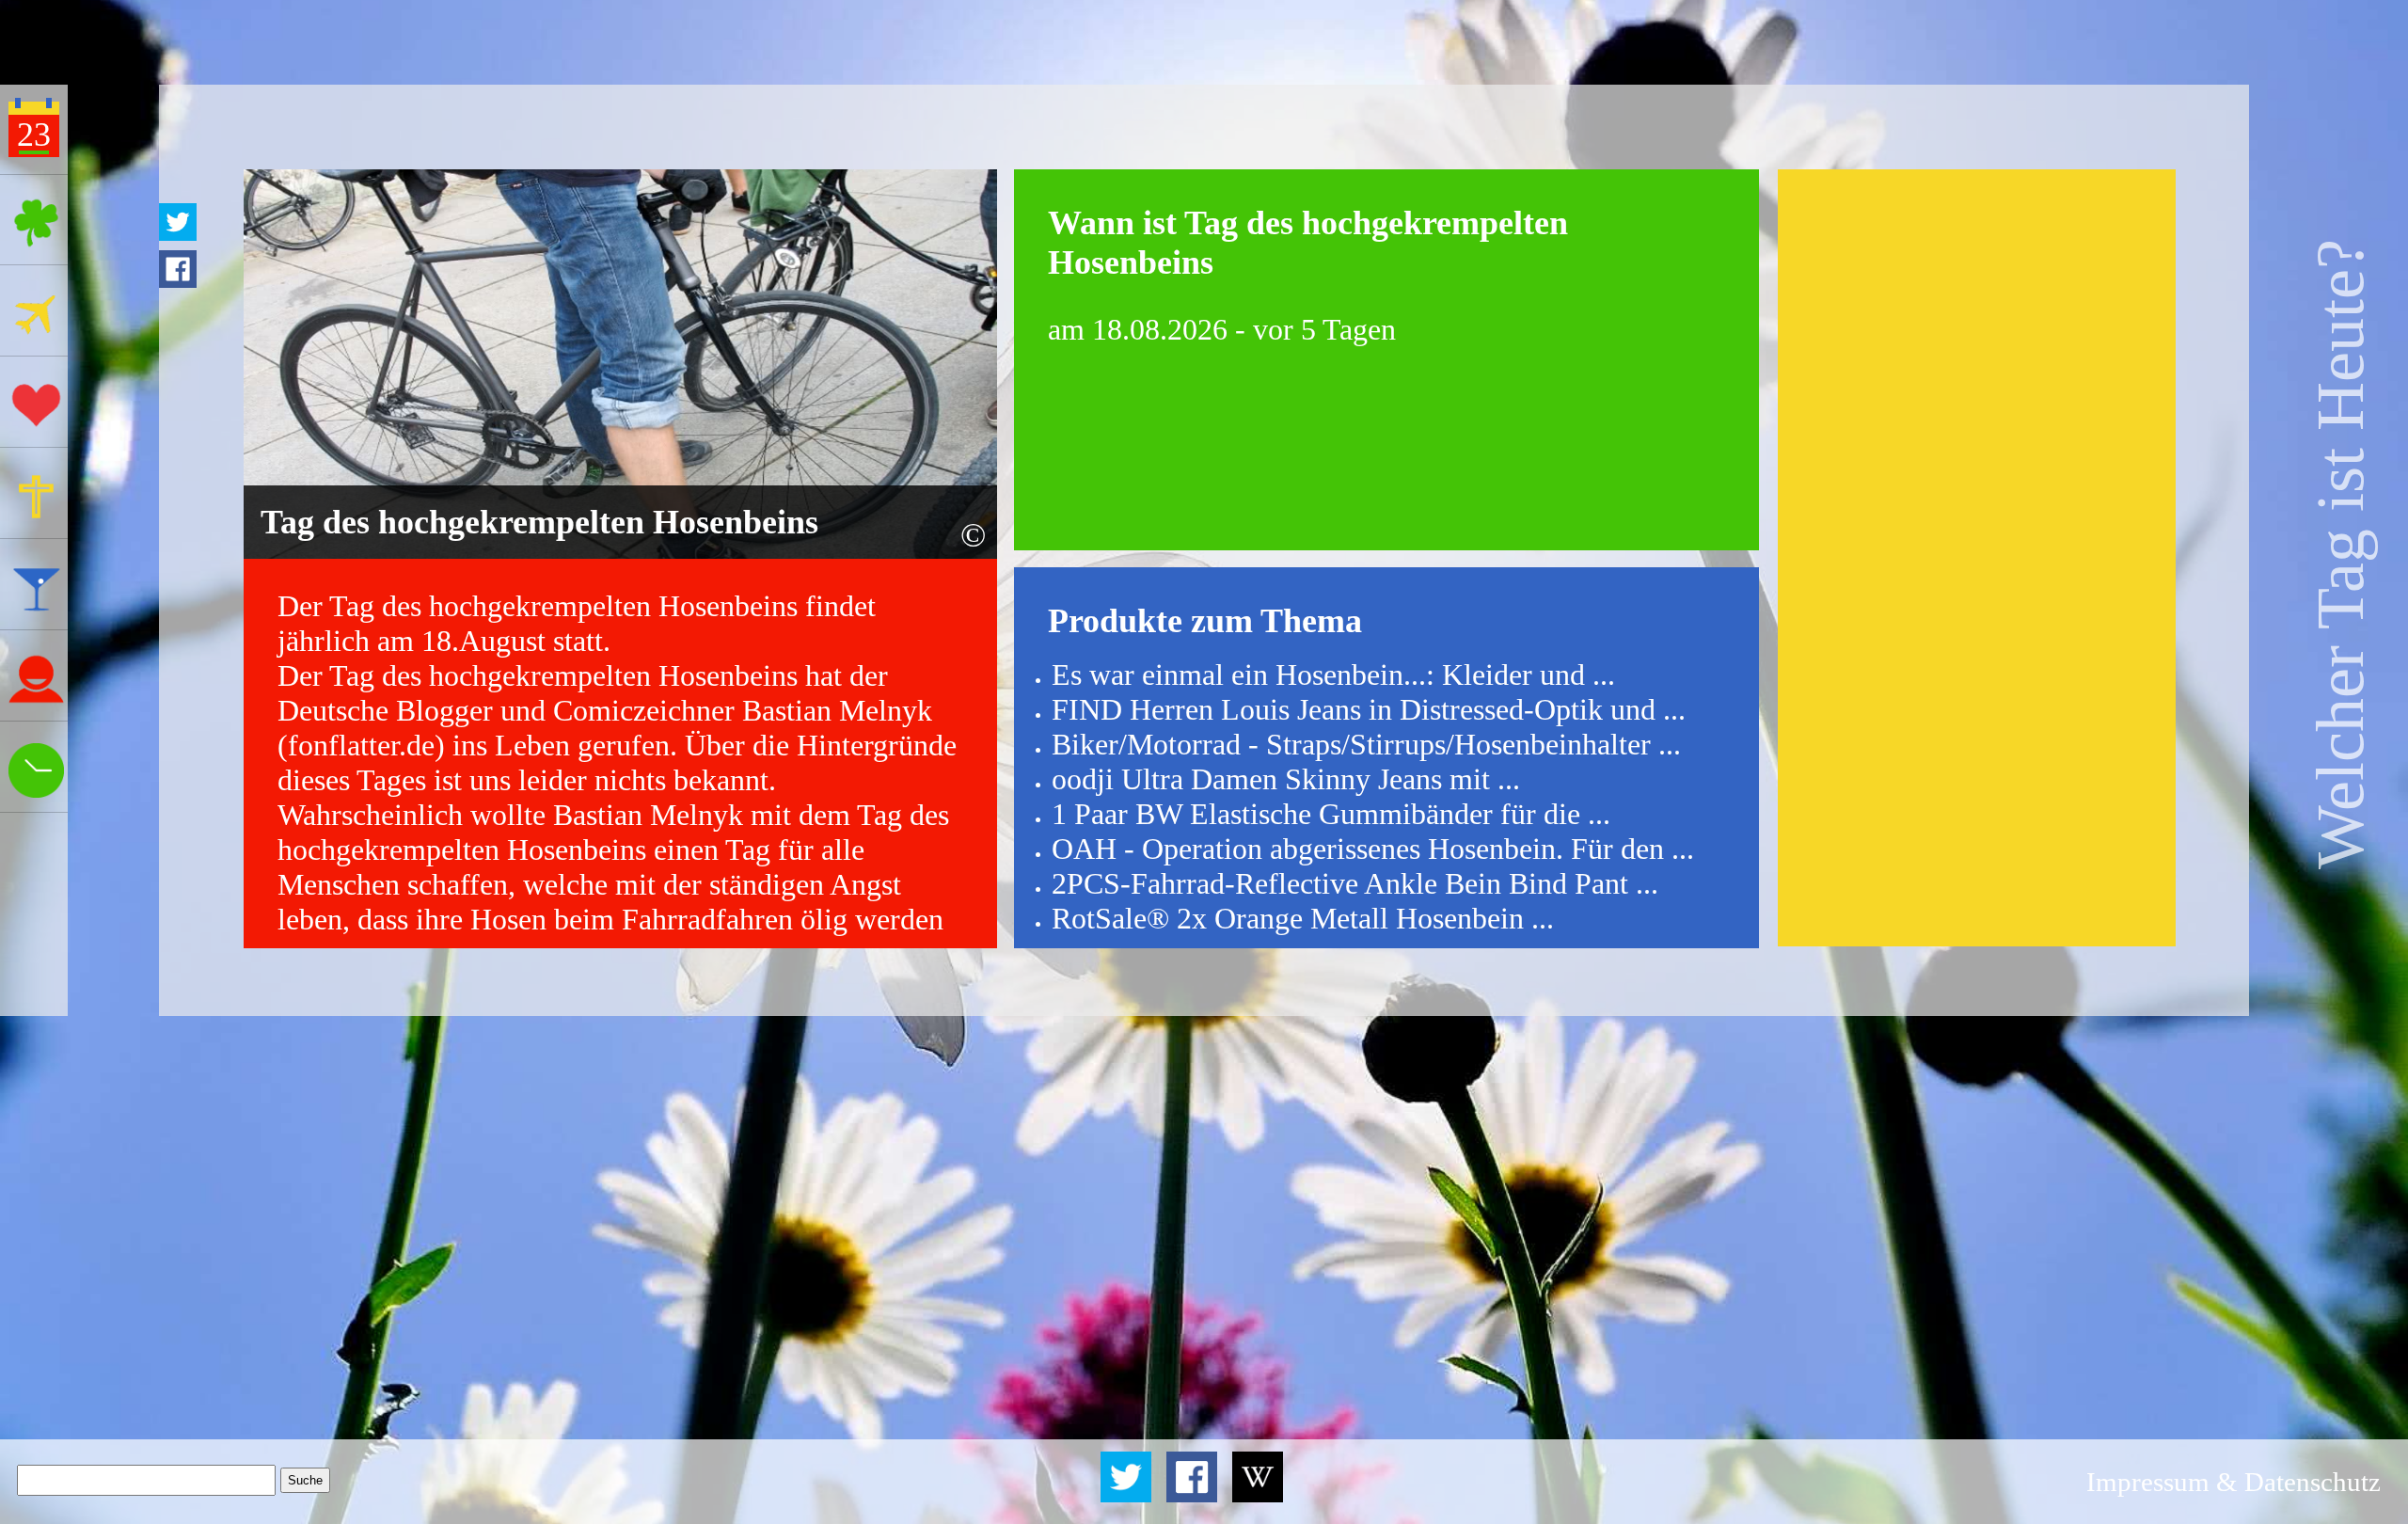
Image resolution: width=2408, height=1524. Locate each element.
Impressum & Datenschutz (2234, 1482)
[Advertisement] (1976, 558)
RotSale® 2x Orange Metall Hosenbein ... (1303, 918)
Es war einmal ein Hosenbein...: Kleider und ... (1333, 675)
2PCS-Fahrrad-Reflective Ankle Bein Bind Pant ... (1355, 883)
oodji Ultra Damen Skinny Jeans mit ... (1286, 779)
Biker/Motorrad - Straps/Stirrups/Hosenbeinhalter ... (1366, 744)
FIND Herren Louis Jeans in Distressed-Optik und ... (1369, 709)
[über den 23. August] (1258, 1497)
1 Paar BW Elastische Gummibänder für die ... (1331, 814)
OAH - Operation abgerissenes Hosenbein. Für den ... (1373, 849)
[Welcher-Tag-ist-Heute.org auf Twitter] (1129, 1497)
